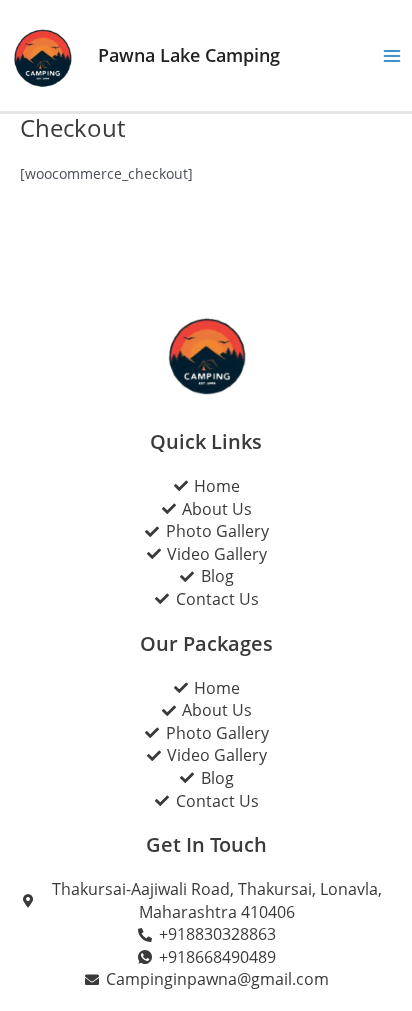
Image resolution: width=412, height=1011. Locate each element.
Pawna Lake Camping (189, 55)
